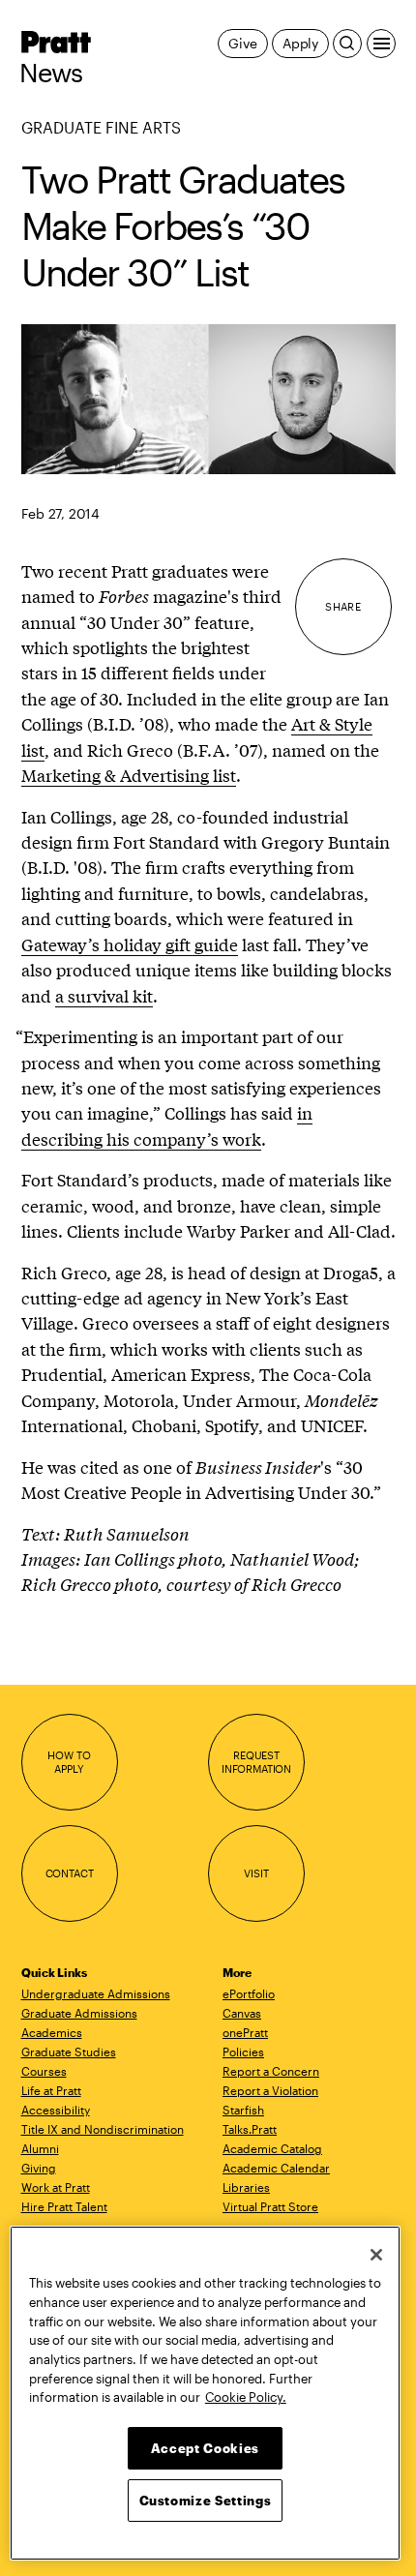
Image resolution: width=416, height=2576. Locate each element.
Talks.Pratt (250, 2129)
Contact (70, 1873)
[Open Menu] (381, 44)
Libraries (246, 2187)
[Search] (347, 44)
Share (343, 606)
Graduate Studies (69, 2052)
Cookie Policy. (246, 2397)
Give (242, 43)
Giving (39, 2168)
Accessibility (56, 2110)
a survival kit (104, 995)
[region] (205, 2393)
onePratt (245, 2032)
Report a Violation (270, 2090)
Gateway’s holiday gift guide (130, 944)
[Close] (376, 2255)
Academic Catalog (272, 2148)
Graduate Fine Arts (101, 127)
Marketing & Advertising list (129, 775)
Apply (300, 43)
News (51, 73)
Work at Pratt (56, 2187)
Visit (256, 1873)
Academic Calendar (276, 2168)
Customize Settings (206, 2501)
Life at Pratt (51, 2090)
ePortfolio (249, 1993)
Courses (44, 2071)
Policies (243, 2052)
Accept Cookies (205, 2448)
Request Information (256, 1762)
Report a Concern (271, 2071)
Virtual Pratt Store (270, 2206)
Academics (52, 2032)
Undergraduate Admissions (96, 1993)
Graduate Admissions (79, 2013)
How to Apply (69, 1762)
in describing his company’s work (167, 1125)
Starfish (243, 2110)
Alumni (40, 2148)
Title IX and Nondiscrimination (103, 2129)
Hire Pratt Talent (64, 2206)
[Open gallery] (208, 399)
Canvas (242, 2013)
